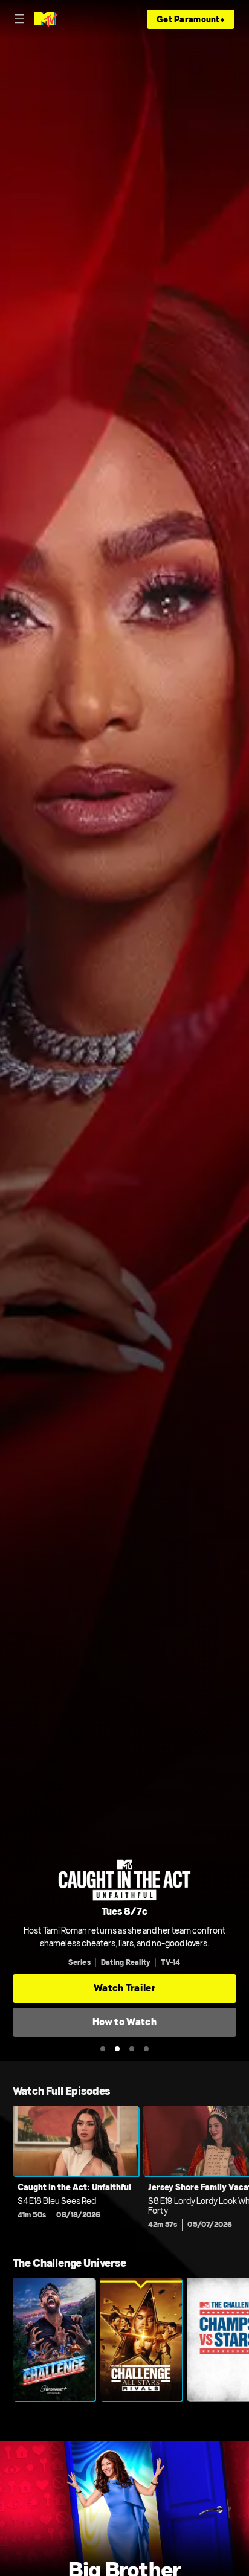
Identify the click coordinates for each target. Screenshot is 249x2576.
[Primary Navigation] (19, 19)
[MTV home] (46, 19)
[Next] (243, 2171)
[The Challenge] (54, 2339)
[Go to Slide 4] (146, 2049)
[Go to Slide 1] (103, 2049)
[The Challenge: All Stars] (141, 2339)
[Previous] (6, 2171)
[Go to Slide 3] (132, 2049)
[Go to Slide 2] (117, 2049)
